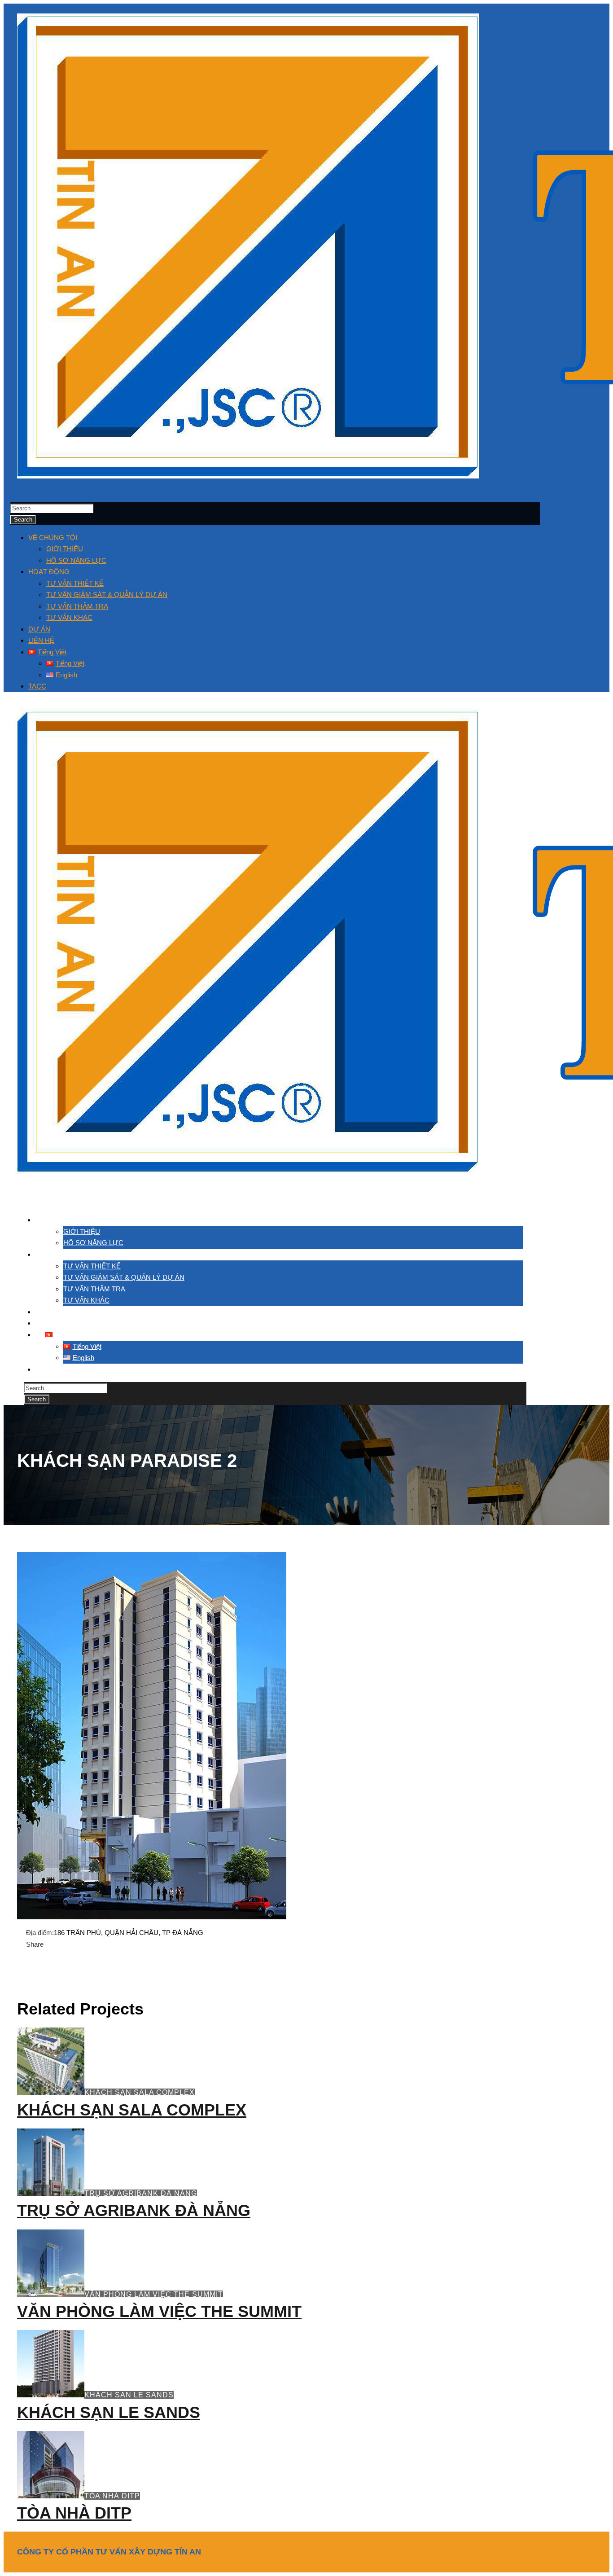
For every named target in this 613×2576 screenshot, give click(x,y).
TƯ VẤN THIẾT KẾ (75, 583)
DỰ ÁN (39, 629)
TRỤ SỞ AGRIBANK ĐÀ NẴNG (141, 2193)
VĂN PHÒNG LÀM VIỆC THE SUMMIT (154, 2294)
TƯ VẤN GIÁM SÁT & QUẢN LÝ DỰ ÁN (107, 595)
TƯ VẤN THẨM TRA (77, 606)
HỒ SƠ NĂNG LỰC (76, 560)
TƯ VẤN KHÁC (69, 617)
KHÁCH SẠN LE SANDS (129, 2395)
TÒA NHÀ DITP (112, 2496)
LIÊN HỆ (41, 640)
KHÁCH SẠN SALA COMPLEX (140, 2092)
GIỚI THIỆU (65, 549)
